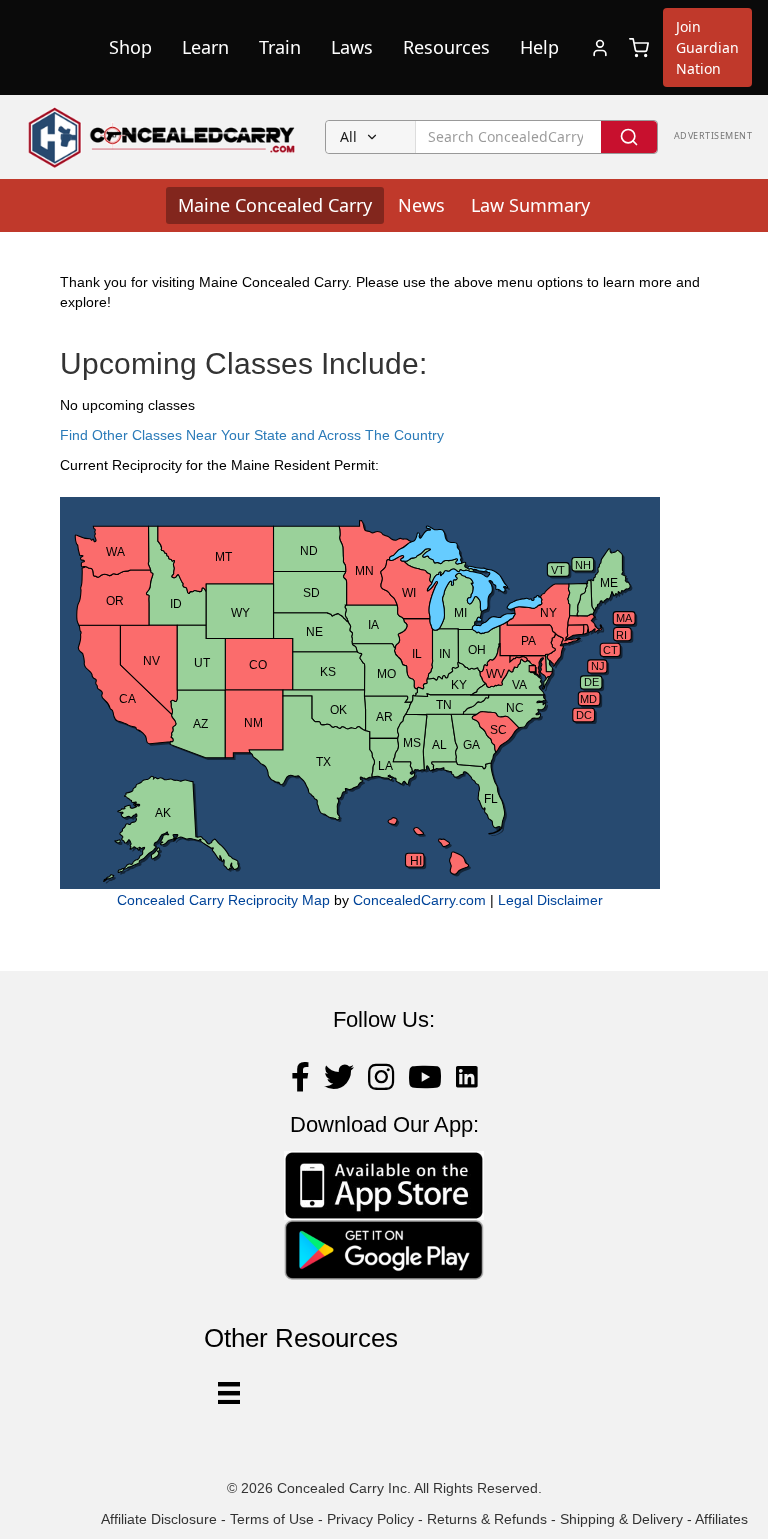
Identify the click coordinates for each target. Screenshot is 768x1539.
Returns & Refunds (487, 1519)
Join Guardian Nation (707, 47)
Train (280, 47)
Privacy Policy (370, 1519)
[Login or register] (600, 48)
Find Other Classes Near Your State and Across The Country (252, 435)
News (421, 205)
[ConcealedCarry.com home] (162, 137)
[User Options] (229, 1393)
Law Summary (530, 205)
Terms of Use (272, 1519)
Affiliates (721, 1519)
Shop (130, 47)
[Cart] (639, 48)
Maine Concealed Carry (275, 205)
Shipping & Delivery (621, 1519)
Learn (205, 47)
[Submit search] (629, 137)
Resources (446, 47)
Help (539, 47)
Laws (352, 47)
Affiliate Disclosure (159, 1519)
